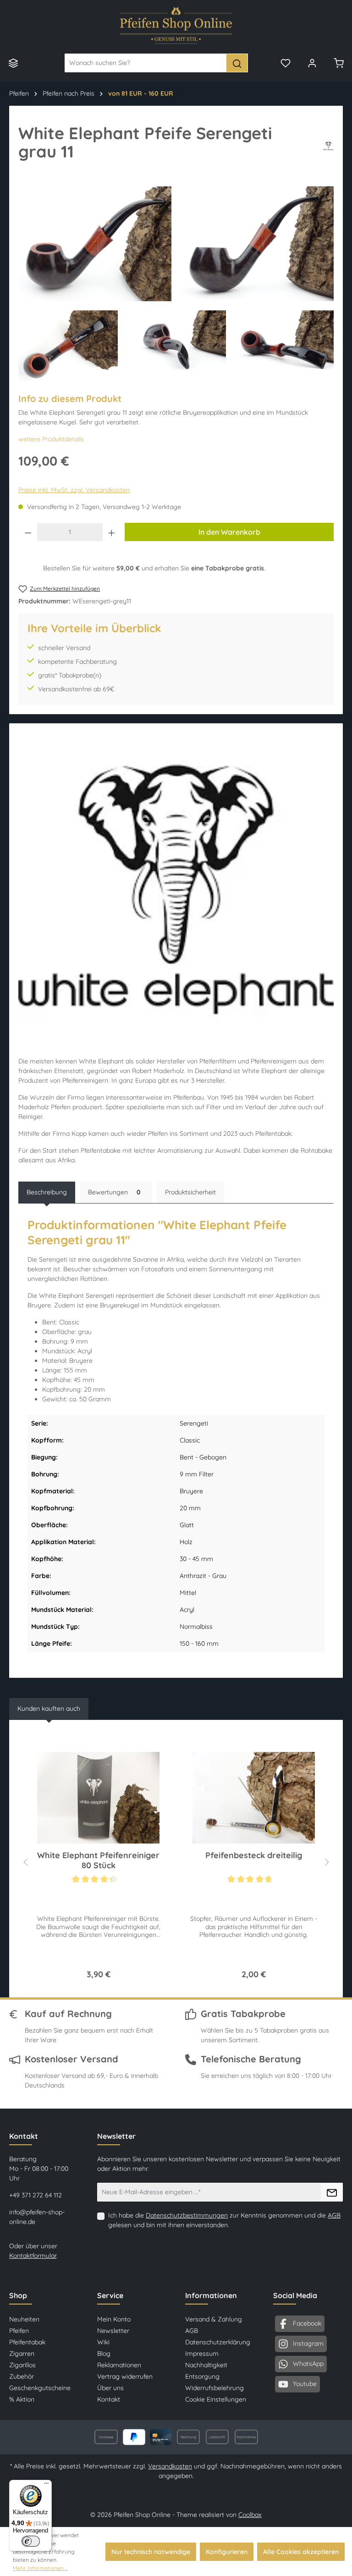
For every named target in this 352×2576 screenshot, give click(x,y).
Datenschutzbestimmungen (187, 2215)
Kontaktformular (33, 2256)
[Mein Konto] (312, 63)
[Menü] (13, 63)
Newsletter (113, 2331)
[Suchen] (237, 63)
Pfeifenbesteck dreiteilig (254, 1855)
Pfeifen (19, 2331)
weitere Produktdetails (51, 439)
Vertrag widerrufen (125, 2376)
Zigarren (22, 2354)
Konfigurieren (227, 2552)
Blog (104, 2354)
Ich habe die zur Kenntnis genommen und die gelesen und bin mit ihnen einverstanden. (224, 2220)
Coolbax (250, 2515)
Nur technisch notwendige (151, 2552)
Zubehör (22, 2376)
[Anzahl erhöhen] (112, 532)
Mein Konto (114, 2319)
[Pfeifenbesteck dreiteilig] (254, 1798)
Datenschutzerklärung (218, 2342)
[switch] (31, 2541)
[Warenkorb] (339, 63)
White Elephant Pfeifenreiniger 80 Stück (98, 1860)
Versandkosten (170, 2466)
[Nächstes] (327, 1861)
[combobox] (146, 63)
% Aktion (22, 2399)
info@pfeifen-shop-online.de (37, 2217)
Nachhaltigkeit (206, 2365)
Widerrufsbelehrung (214, 2388)
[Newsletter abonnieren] (332, 2192)
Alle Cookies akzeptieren (301, 2552)
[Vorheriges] (25, 1861)
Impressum (202, 2354)
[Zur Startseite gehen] (176, 26)
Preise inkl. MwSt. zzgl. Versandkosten (74, 490)
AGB (334, 2215)
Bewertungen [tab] (114, 1192)
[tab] (47, 1192)
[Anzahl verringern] (28, 532)
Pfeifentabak (27, 2342)
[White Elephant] (328, 146)
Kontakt (109, 2399)
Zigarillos (22, 2365)
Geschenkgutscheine (40, 2388)
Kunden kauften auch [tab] (49, 1708)
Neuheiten (24, 2319)
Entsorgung (202, 2376)
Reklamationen (119, 2365)
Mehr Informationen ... (40, 2568)
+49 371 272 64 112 (36, 2195)
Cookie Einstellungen (216, 2399)
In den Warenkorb (229, 532)
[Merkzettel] (286, 63)
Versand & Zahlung (214, 2319)
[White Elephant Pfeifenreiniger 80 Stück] (98, 1798)
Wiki (103, 2342)
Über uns (110, 2388)
